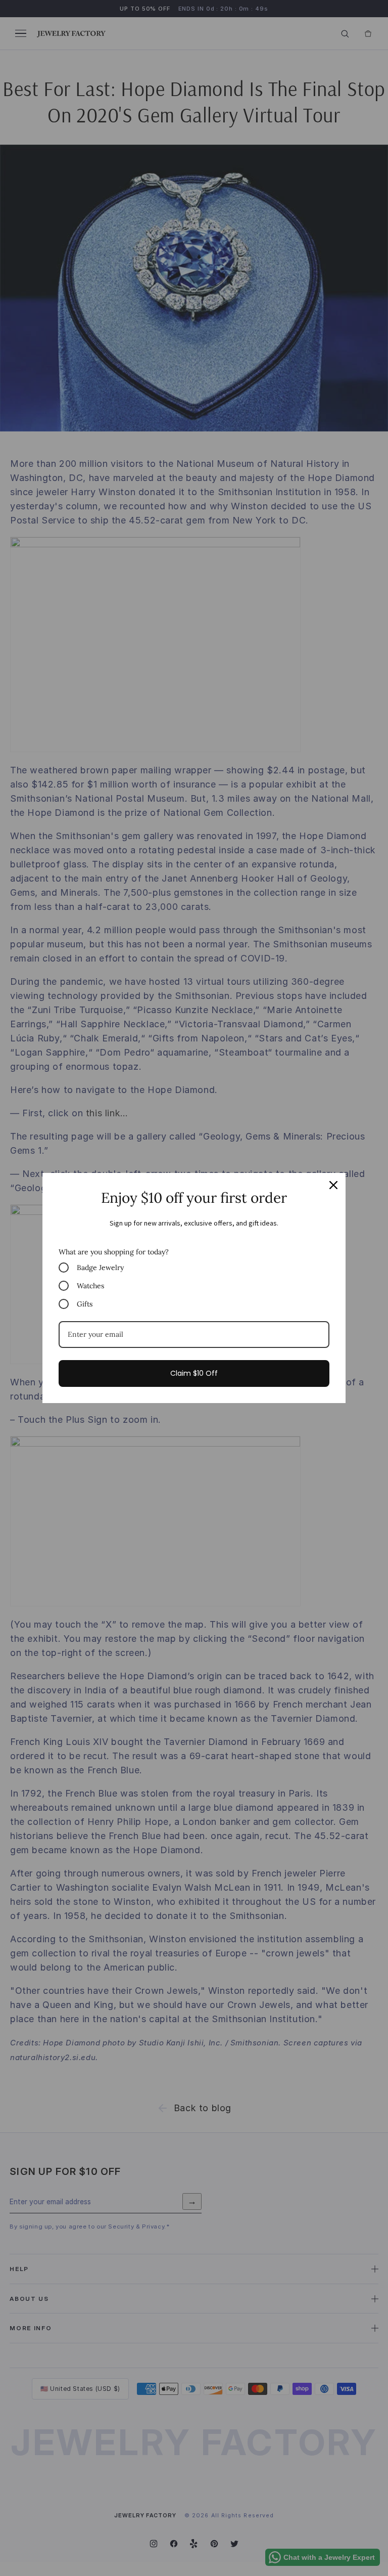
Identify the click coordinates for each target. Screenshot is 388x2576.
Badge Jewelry (100, 1268)
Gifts (85, 1304)
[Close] (333, 1185)
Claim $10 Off (194, 1373)
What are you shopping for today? (114, 1252)
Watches (90, 1286)
